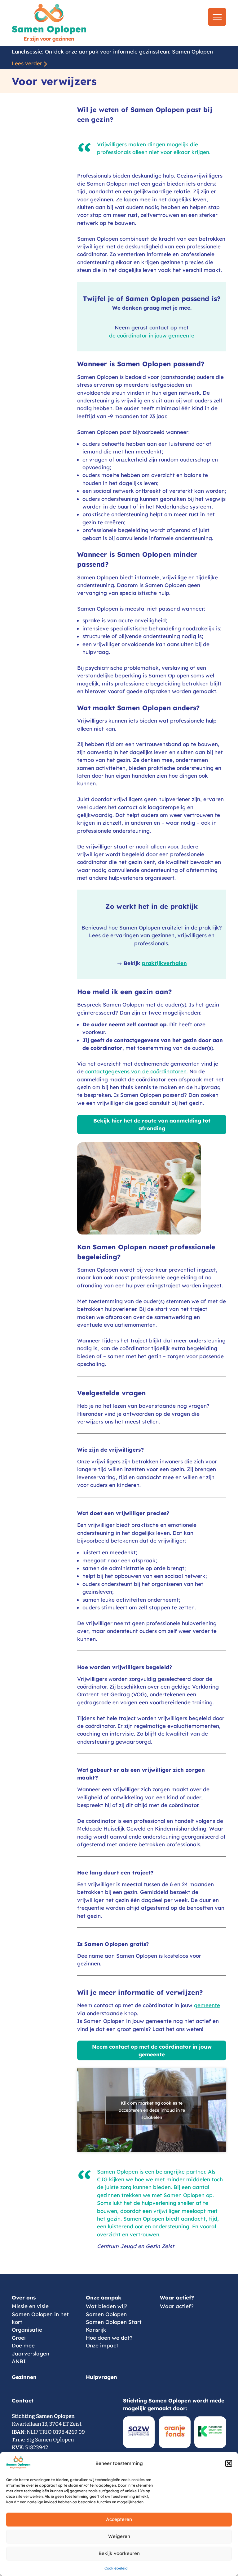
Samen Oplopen (106, 2314)
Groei (19, 2338)
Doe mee (23, 2345)
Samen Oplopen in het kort (40, 2318)
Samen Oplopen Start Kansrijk (114, 2326)
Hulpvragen (101, 2377)
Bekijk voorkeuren (119, 2553)
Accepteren (119, 2519)
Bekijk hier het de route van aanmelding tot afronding (152, 1124)
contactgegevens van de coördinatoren (136, 1071)
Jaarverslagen (31, 2353)
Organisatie (27, 2330)
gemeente (207, 2005)
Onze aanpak (104, 2297)
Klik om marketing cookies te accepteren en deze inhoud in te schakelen (152, 2110)
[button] (229, 2463)
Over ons (24, 2297)
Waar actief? (177, 2297)
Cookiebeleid (116, 2568)
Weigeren (119, 2536)
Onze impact (102, 2345)
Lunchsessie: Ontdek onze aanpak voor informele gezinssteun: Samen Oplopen (112, 52)
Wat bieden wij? (107, 2306)
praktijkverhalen (164, 963)
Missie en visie (30, 2306)
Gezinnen (24, 2377)
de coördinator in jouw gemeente (152, 335)
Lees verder (27, 63)
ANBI (19, 2361)
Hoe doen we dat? (109, 2338)
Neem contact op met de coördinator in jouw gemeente (152, 2050)
